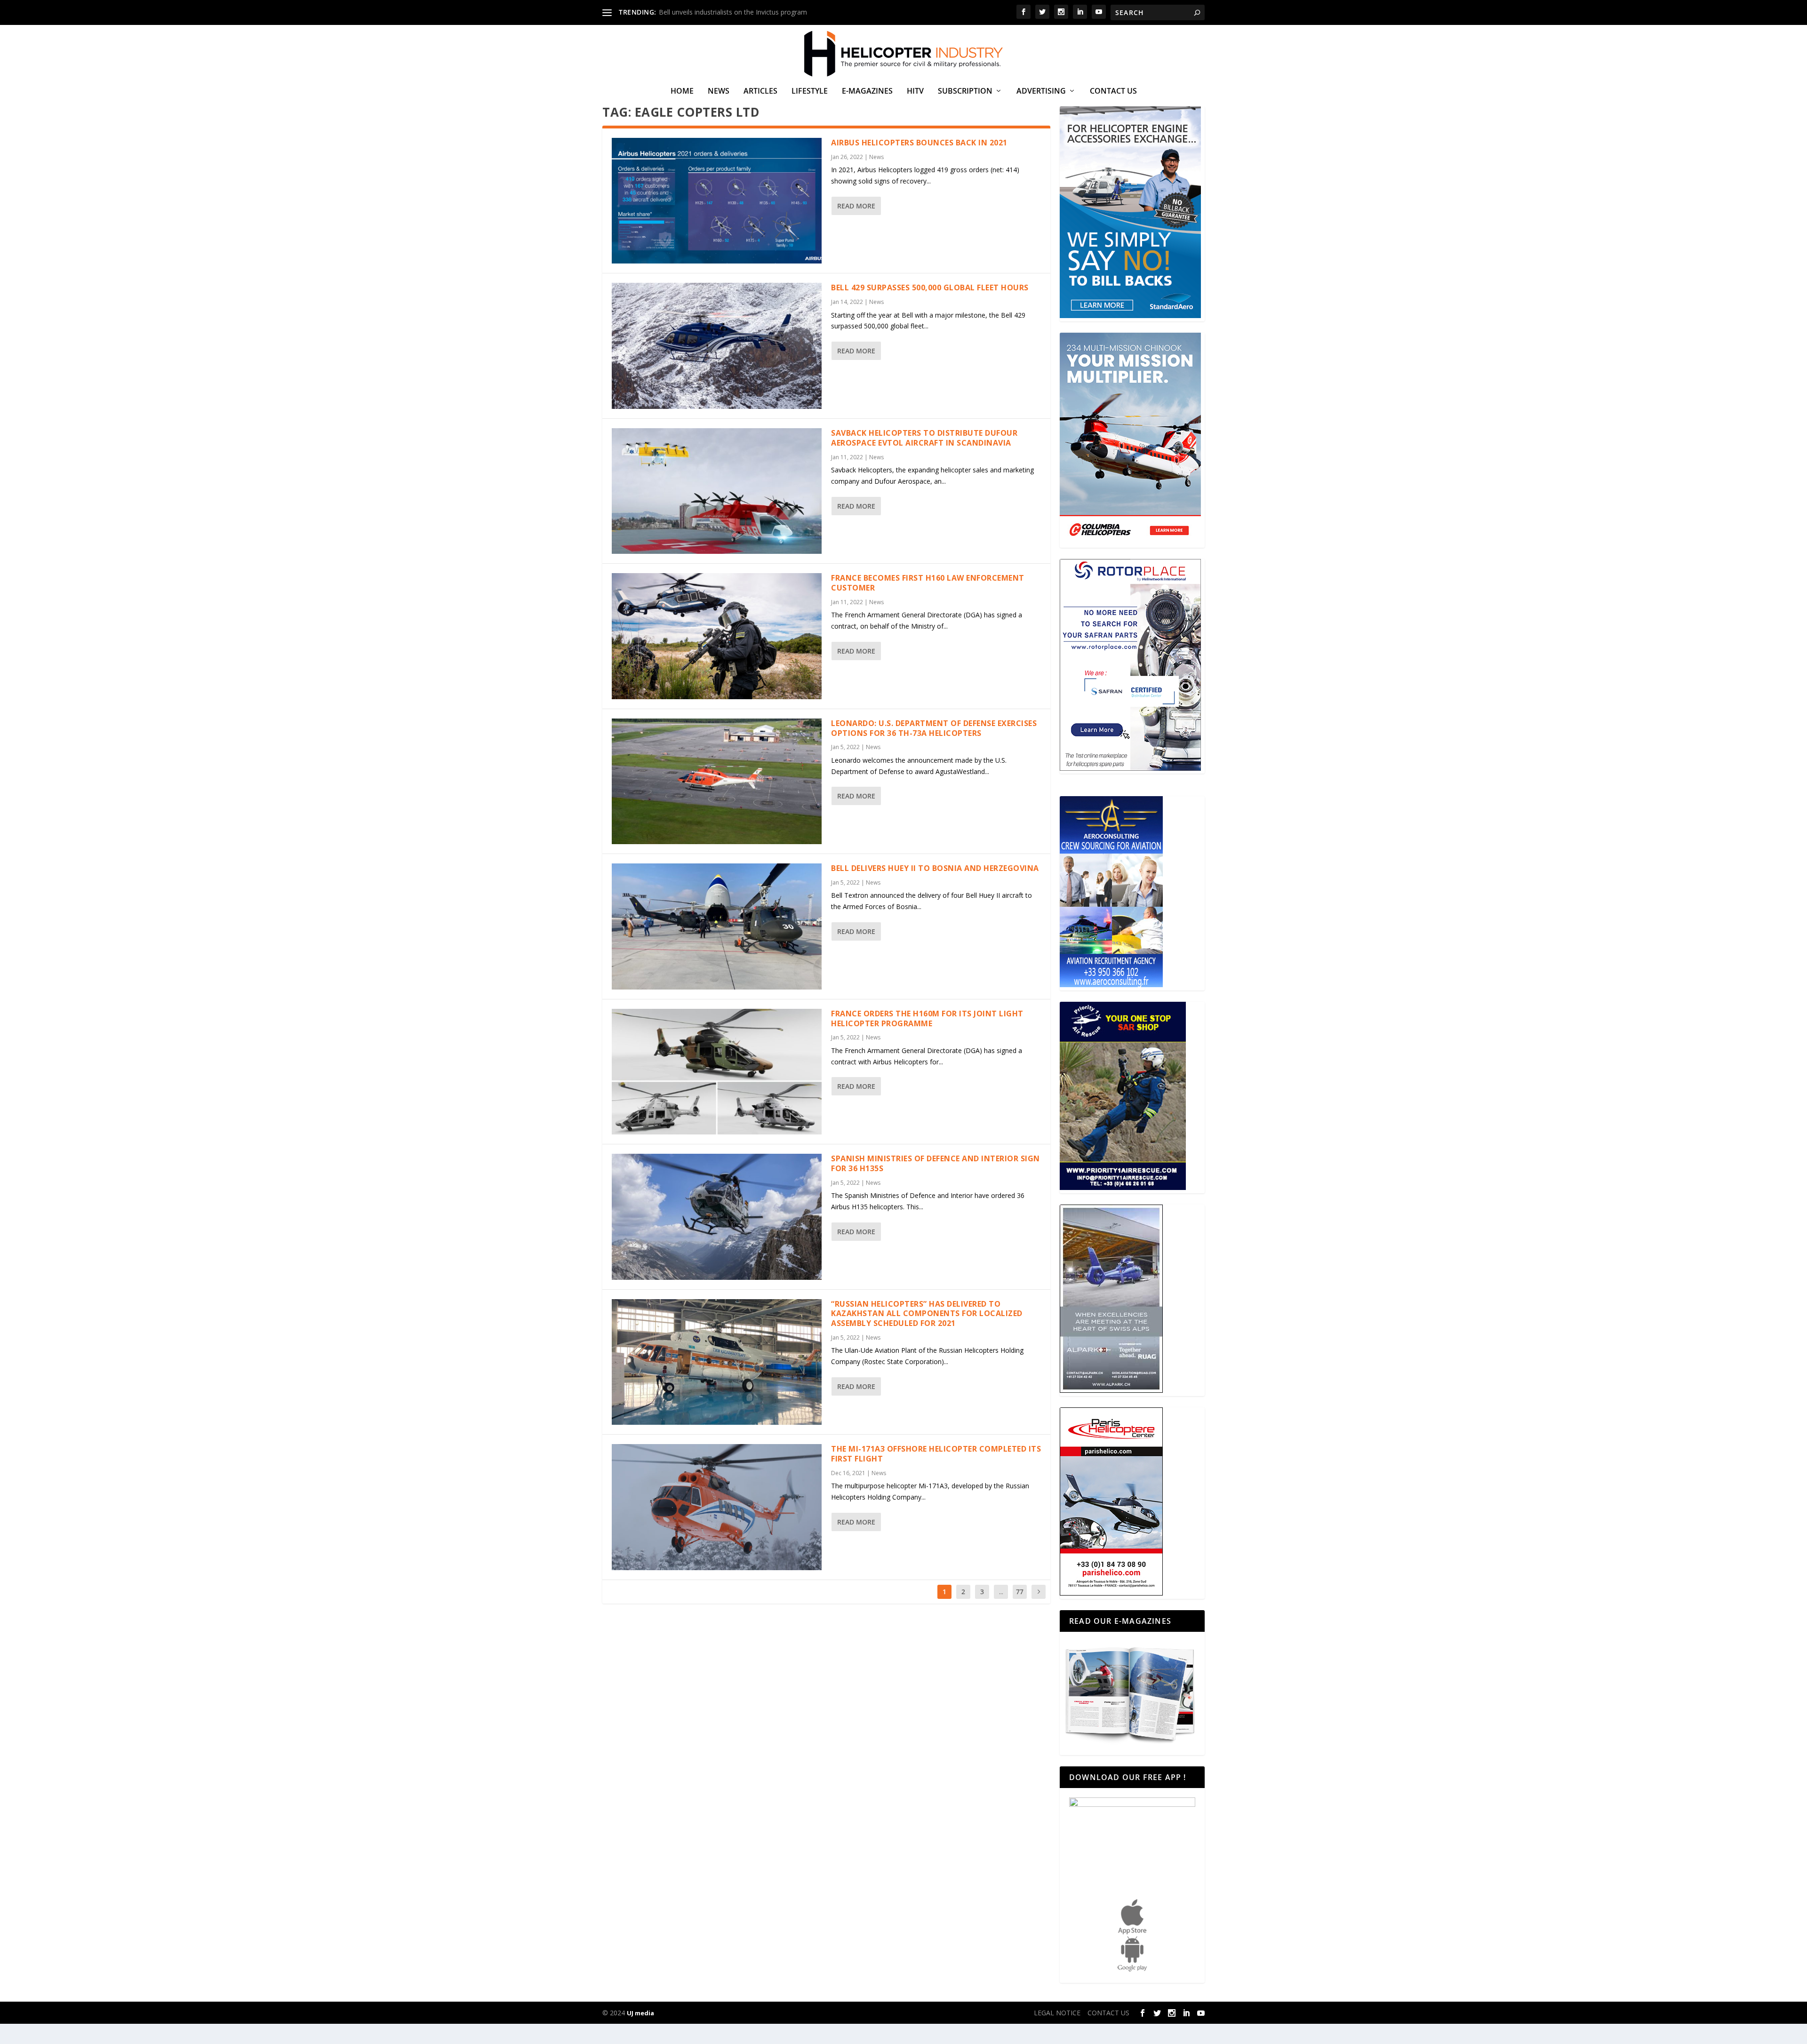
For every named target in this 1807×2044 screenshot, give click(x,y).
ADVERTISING (1041, 92)
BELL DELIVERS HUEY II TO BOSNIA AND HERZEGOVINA (935, 868)
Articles (760, 92)
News (719, 92)
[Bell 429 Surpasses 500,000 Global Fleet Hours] (717, 346)
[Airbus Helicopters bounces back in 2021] (717, 201)
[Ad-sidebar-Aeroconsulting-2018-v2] (1111, 985)
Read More (856, 206)
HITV (915, 92)
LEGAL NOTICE (1057, 2013)
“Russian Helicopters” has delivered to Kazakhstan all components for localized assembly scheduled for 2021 (927, 1314)
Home (682, 92)
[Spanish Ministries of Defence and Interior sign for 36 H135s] (717, 1217)
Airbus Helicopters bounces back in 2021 (919, 143)
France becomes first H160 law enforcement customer (928, 583)
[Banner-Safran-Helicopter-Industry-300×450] (1130, 768)
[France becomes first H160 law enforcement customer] (717, 636)
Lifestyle (810, 92)
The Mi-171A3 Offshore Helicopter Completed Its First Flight (936, 1454)
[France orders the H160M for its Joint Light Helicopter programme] (717, 1072)
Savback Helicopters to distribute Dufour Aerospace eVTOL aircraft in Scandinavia (924, 438)
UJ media (640, 2013)
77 (1020, 1592)
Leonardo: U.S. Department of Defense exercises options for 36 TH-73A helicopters (934, 728)
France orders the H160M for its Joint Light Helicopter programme (927, 1018)
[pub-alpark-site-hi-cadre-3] (1111, 1390)
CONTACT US (1113, 92)
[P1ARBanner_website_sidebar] (1123, 1187)
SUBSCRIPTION (965, 92)
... (1001, 1592)
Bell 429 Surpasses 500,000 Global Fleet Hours (930, 287)
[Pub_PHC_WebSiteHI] (1111, 1593)
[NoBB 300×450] (1130, 315)
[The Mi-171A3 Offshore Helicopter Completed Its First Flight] (717, 1507)
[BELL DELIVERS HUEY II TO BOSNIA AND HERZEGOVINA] (717, 926)
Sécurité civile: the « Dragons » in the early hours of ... (740, 12)
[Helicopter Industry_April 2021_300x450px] (1130, 542)
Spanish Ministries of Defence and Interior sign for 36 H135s (935, 1163)
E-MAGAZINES (867, 92)
